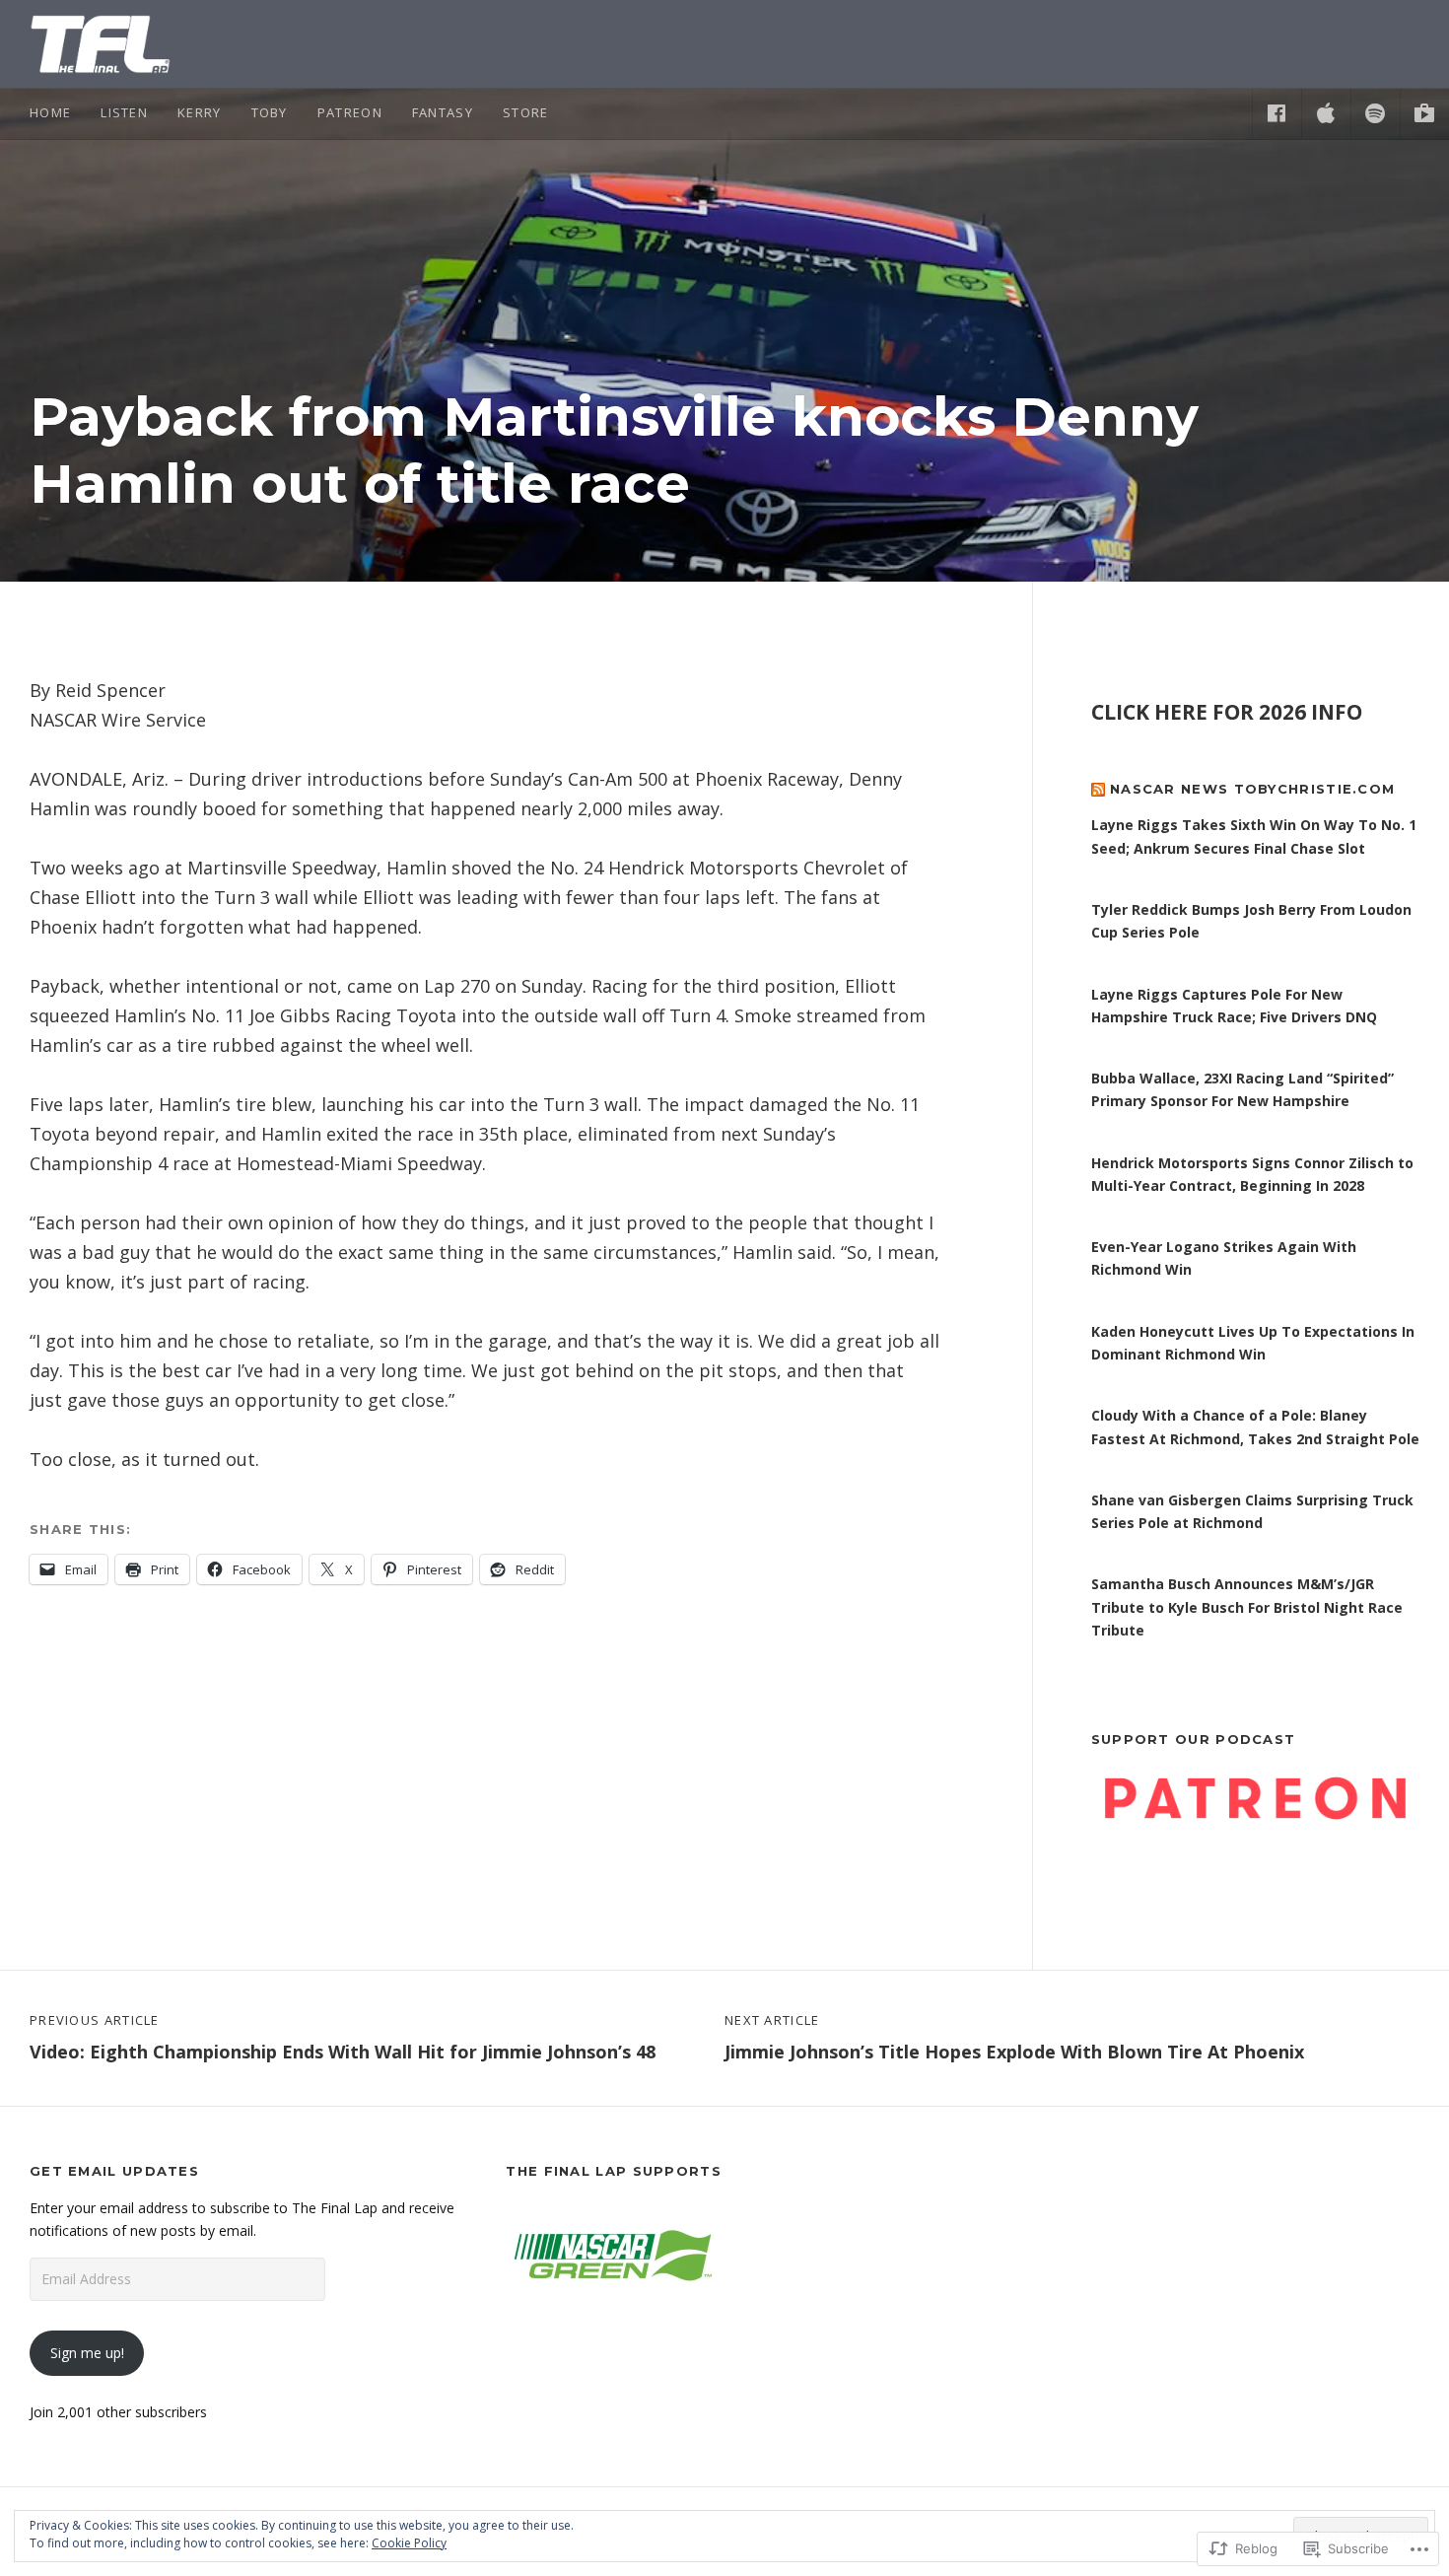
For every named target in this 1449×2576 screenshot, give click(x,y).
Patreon (350, 112)
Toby (270, 112)
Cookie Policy (409, 2543)
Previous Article (343, 2038)
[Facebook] (1276, 113)
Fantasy (443, 112)
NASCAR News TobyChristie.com (1252, 789)
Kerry (200, 112)
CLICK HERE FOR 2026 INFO (1227, 712)
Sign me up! (87, 2353)
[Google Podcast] (1424, 113)
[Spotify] (1375, 113)
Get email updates (114, 2171)
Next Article (1014, 2038)
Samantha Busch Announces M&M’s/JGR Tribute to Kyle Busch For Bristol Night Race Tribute (1247, 1607)
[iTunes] (1326, 113)
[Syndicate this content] (1098, 789)
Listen (124, 112)
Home (50, 112)
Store (526, 112)
